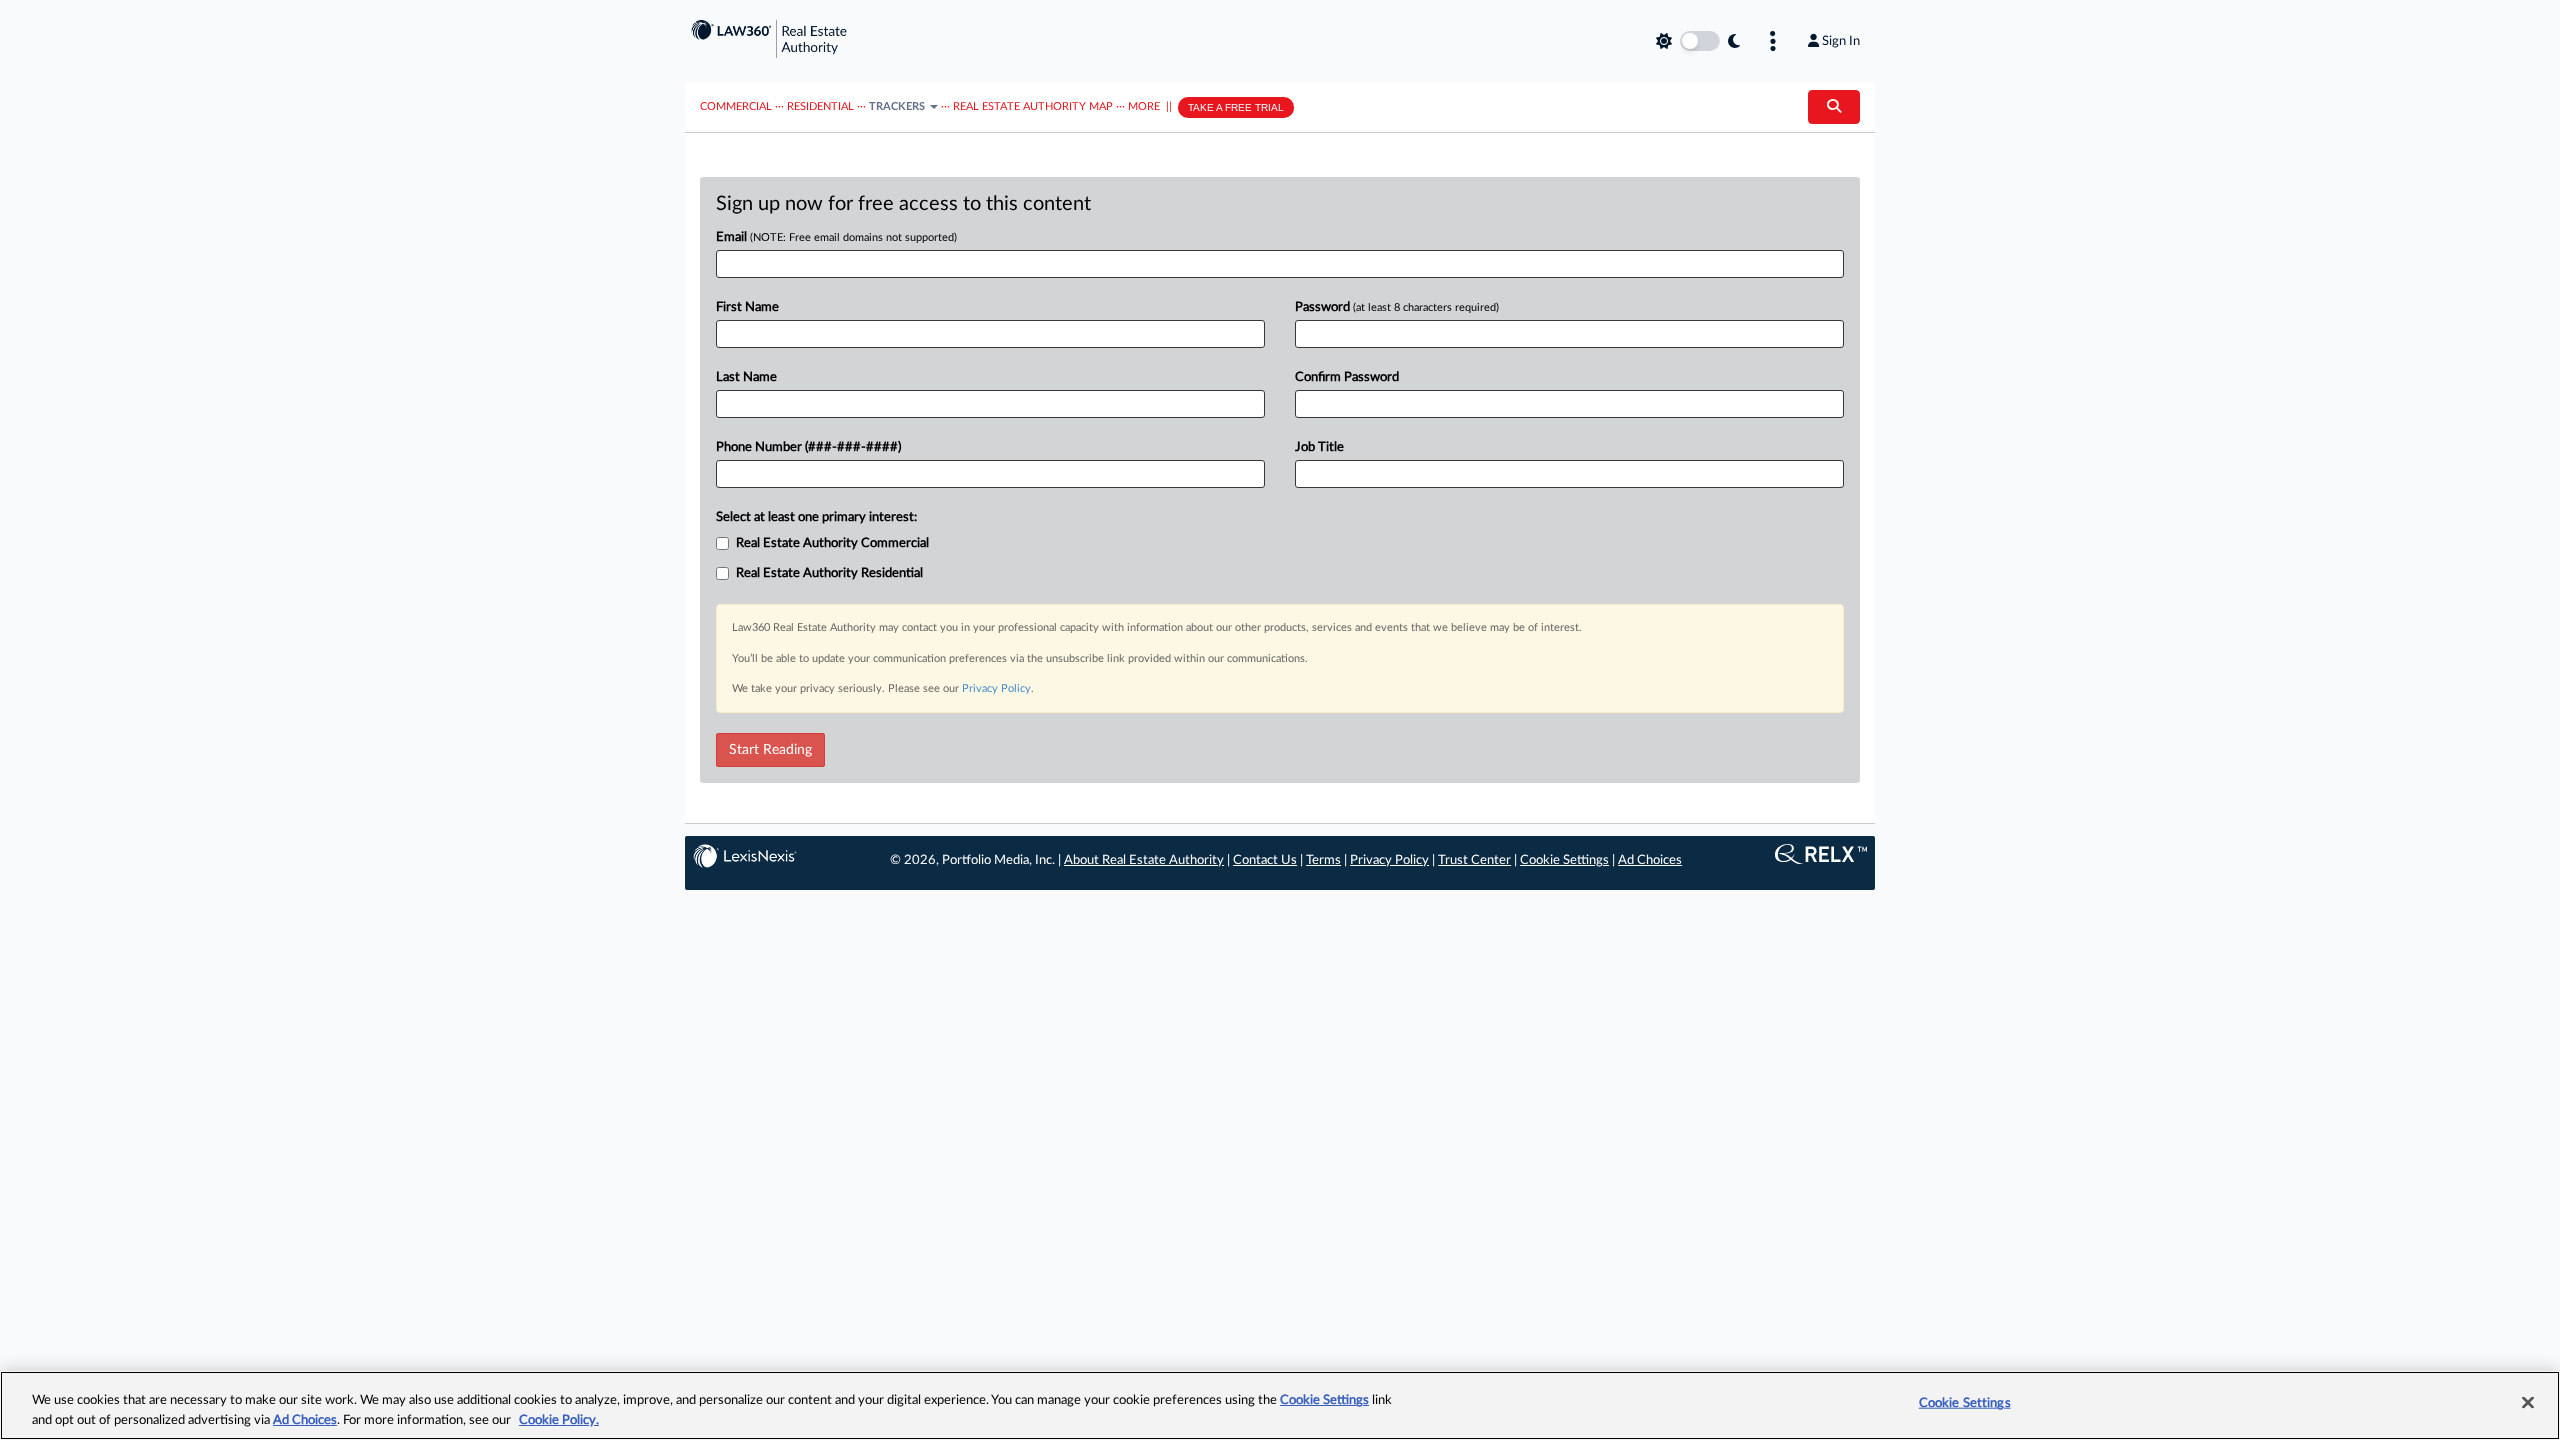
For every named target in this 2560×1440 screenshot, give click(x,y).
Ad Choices (1650, 860)
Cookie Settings (1564, 860)
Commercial (736, 106)
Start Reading (770, 750)
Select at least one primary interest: (816, 517)
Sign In (1841, 41)
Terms (1323, 860)
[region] (1280, 1405)
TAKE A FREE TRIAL (1236, 107)
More (1144, 106)
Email (836, 237)
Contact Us (1265, 860)
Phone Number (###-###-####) (808, 447)
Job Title (1319, 447)
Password (1397, 307)
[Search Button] (1834, 107)
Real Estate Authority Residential (829, 573)
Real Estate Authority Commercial (832, 543)
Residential (820, 106)
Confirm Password (1347, 377)
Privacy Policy (996, 688)
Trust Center (1474, 860)
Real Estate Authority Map (1033, 106)
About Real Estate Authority (1144, 860)
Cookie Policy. (559, 1419)
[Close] (2528, 1403)
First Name (747, 307)
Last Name (746, 377)
